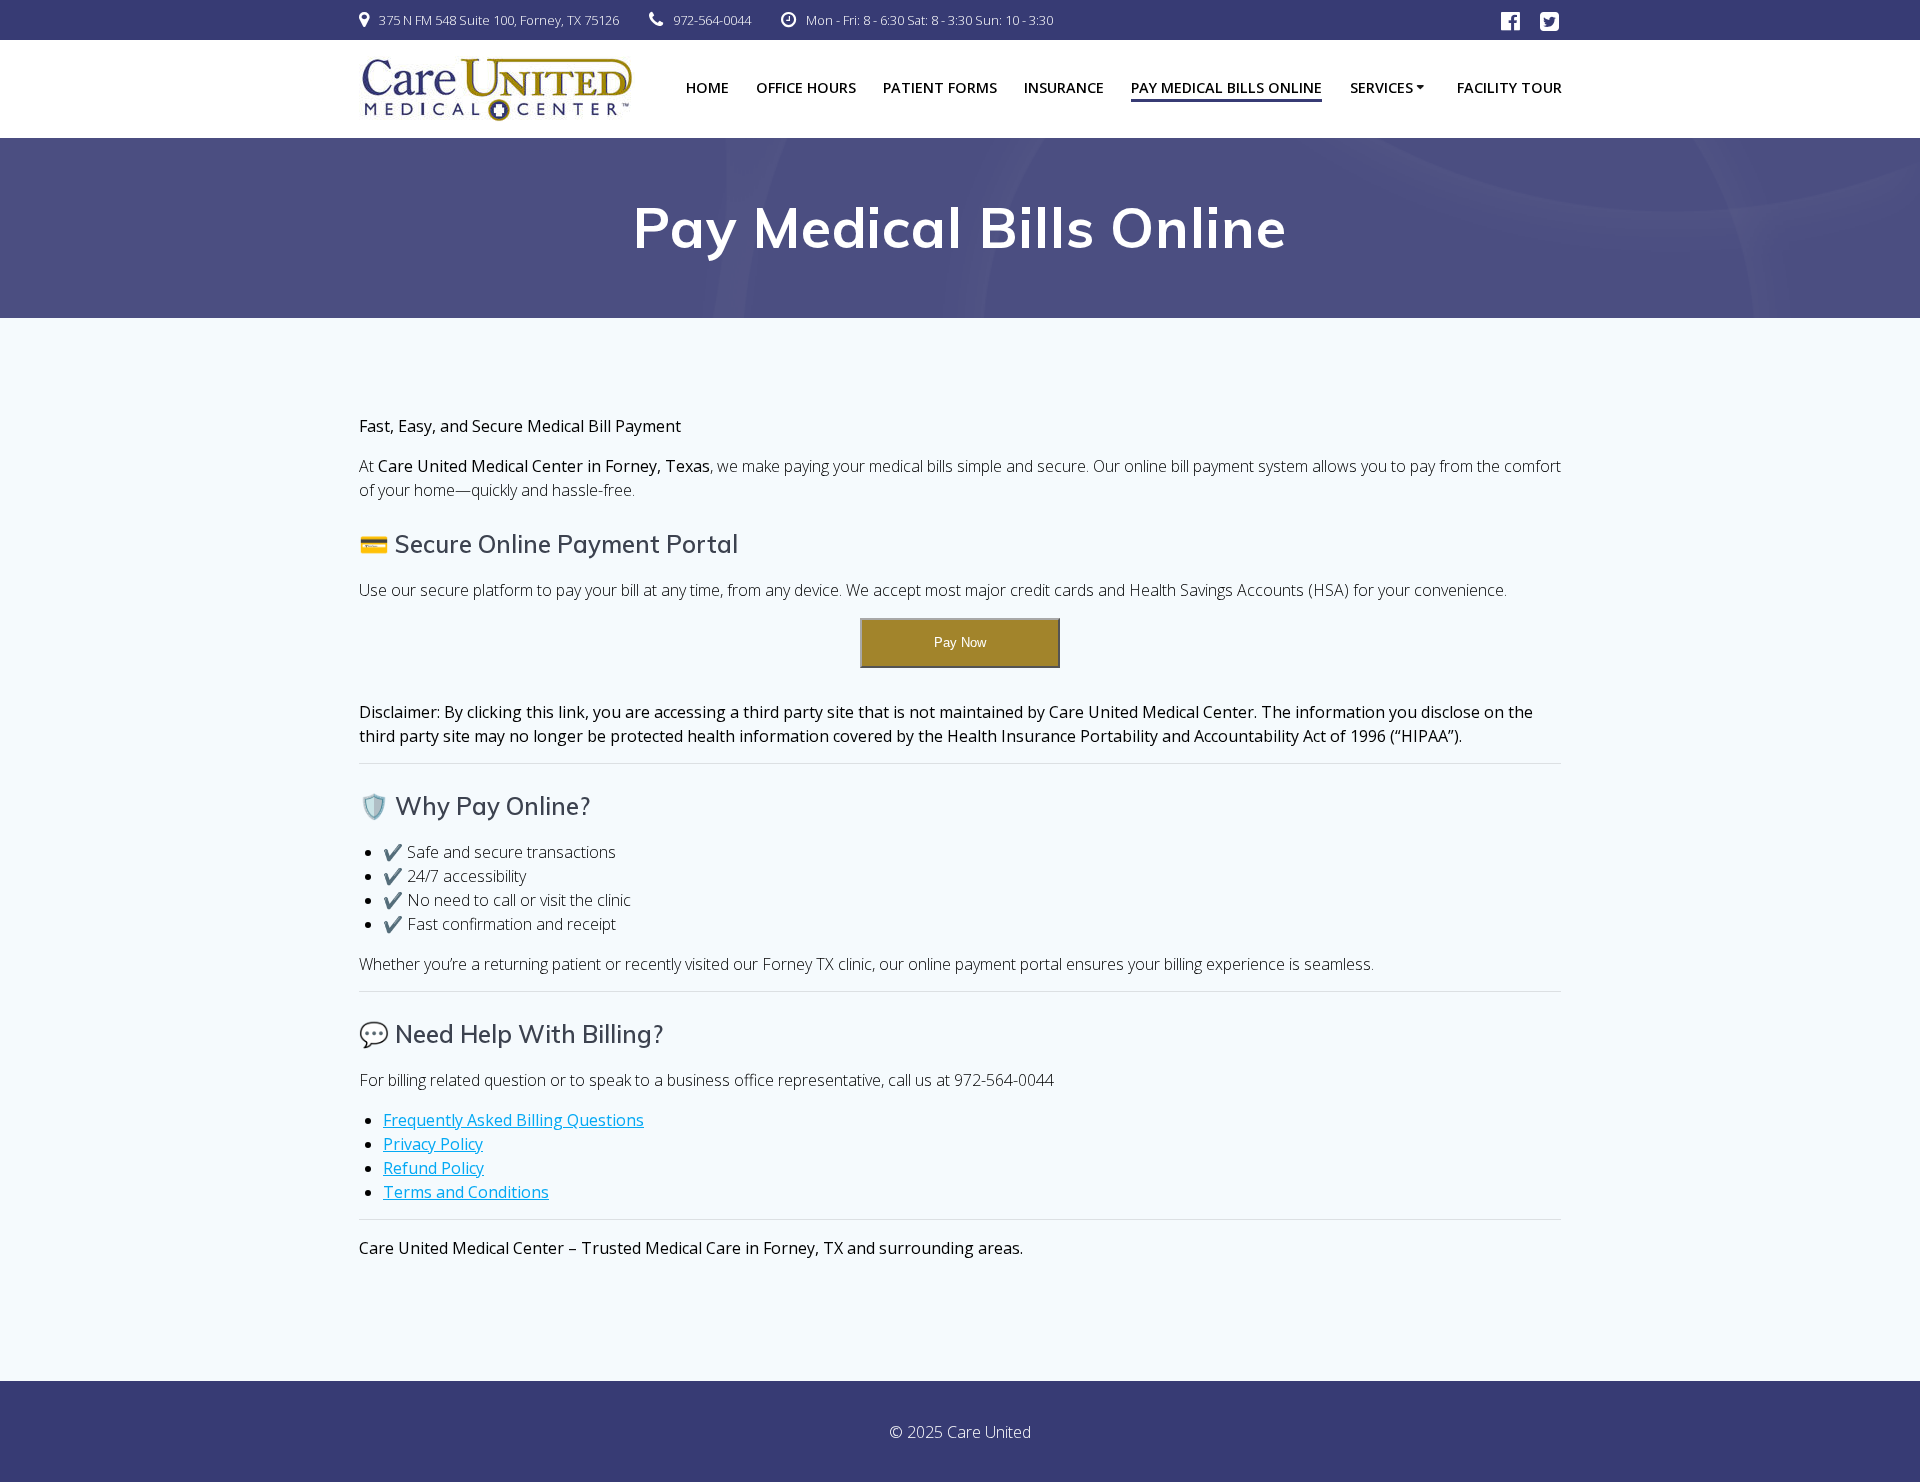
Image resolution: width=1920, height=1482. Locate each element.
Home (707, 87)
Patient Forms (940, 87)
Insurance (1064, 87)
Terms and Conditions (466, 1192)
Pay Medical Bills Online (1226, 87)
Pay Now (960, 642)
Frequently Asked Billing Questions (513, 1120)
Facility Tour (1509, 87)
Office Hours (806, 87)
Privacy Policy (433, 1144)
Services (1381, 87)
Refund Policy (433, 1168)
